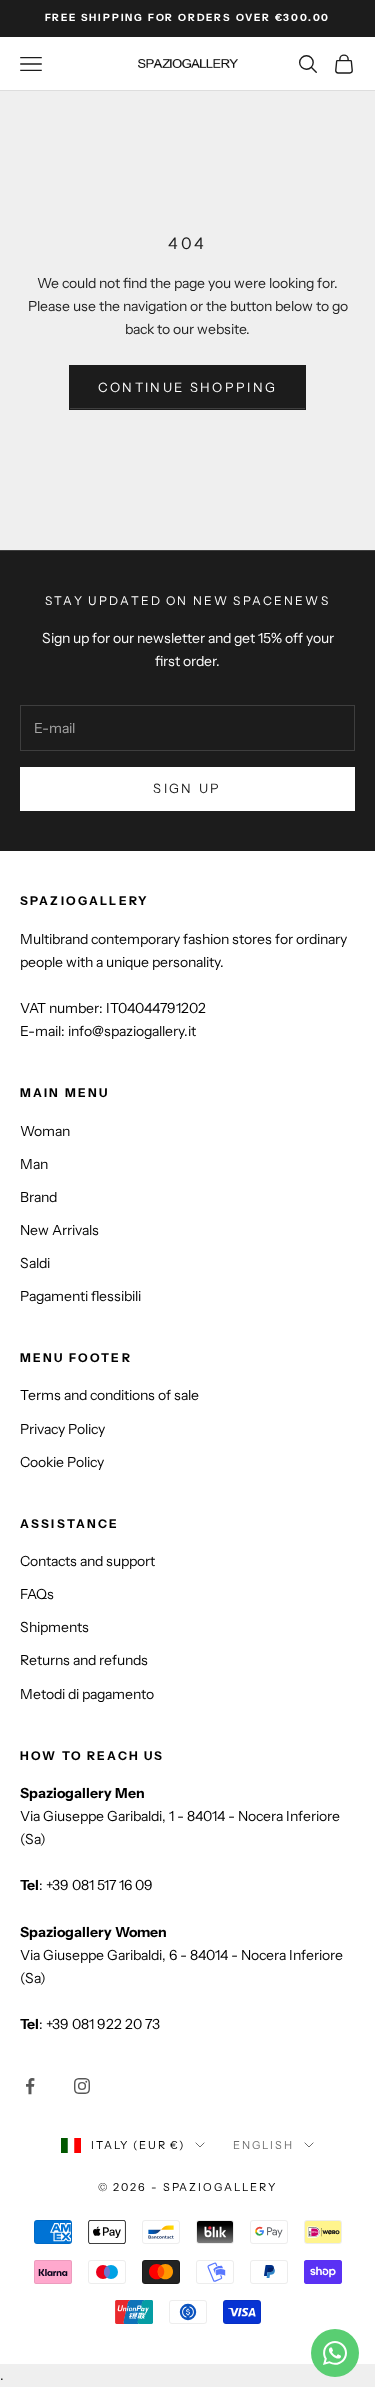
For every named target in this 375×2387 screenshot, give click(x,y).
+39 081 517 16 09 (99, 1885)
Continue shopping (188, 387)
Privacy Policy (62, 1429)
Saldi (35, 1263)
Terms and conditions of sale (109, 1395)
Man (34, 1164)
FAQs (37, 1594)
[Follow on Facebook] (30, 2086)
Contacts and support (87, 1561)
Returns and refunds (84, 1660)
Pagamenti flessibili (80, 1296)
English (263, 2145)
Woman (45, 1131)
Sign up (187, 788)
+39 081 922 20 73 (103, 2024)
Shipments (54, 1627)
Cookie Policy (62, 1462)
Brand (38, 1197)
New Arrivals (59, 1230)
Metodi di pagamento (87, 1694)
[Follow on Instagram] (82, 2086)
